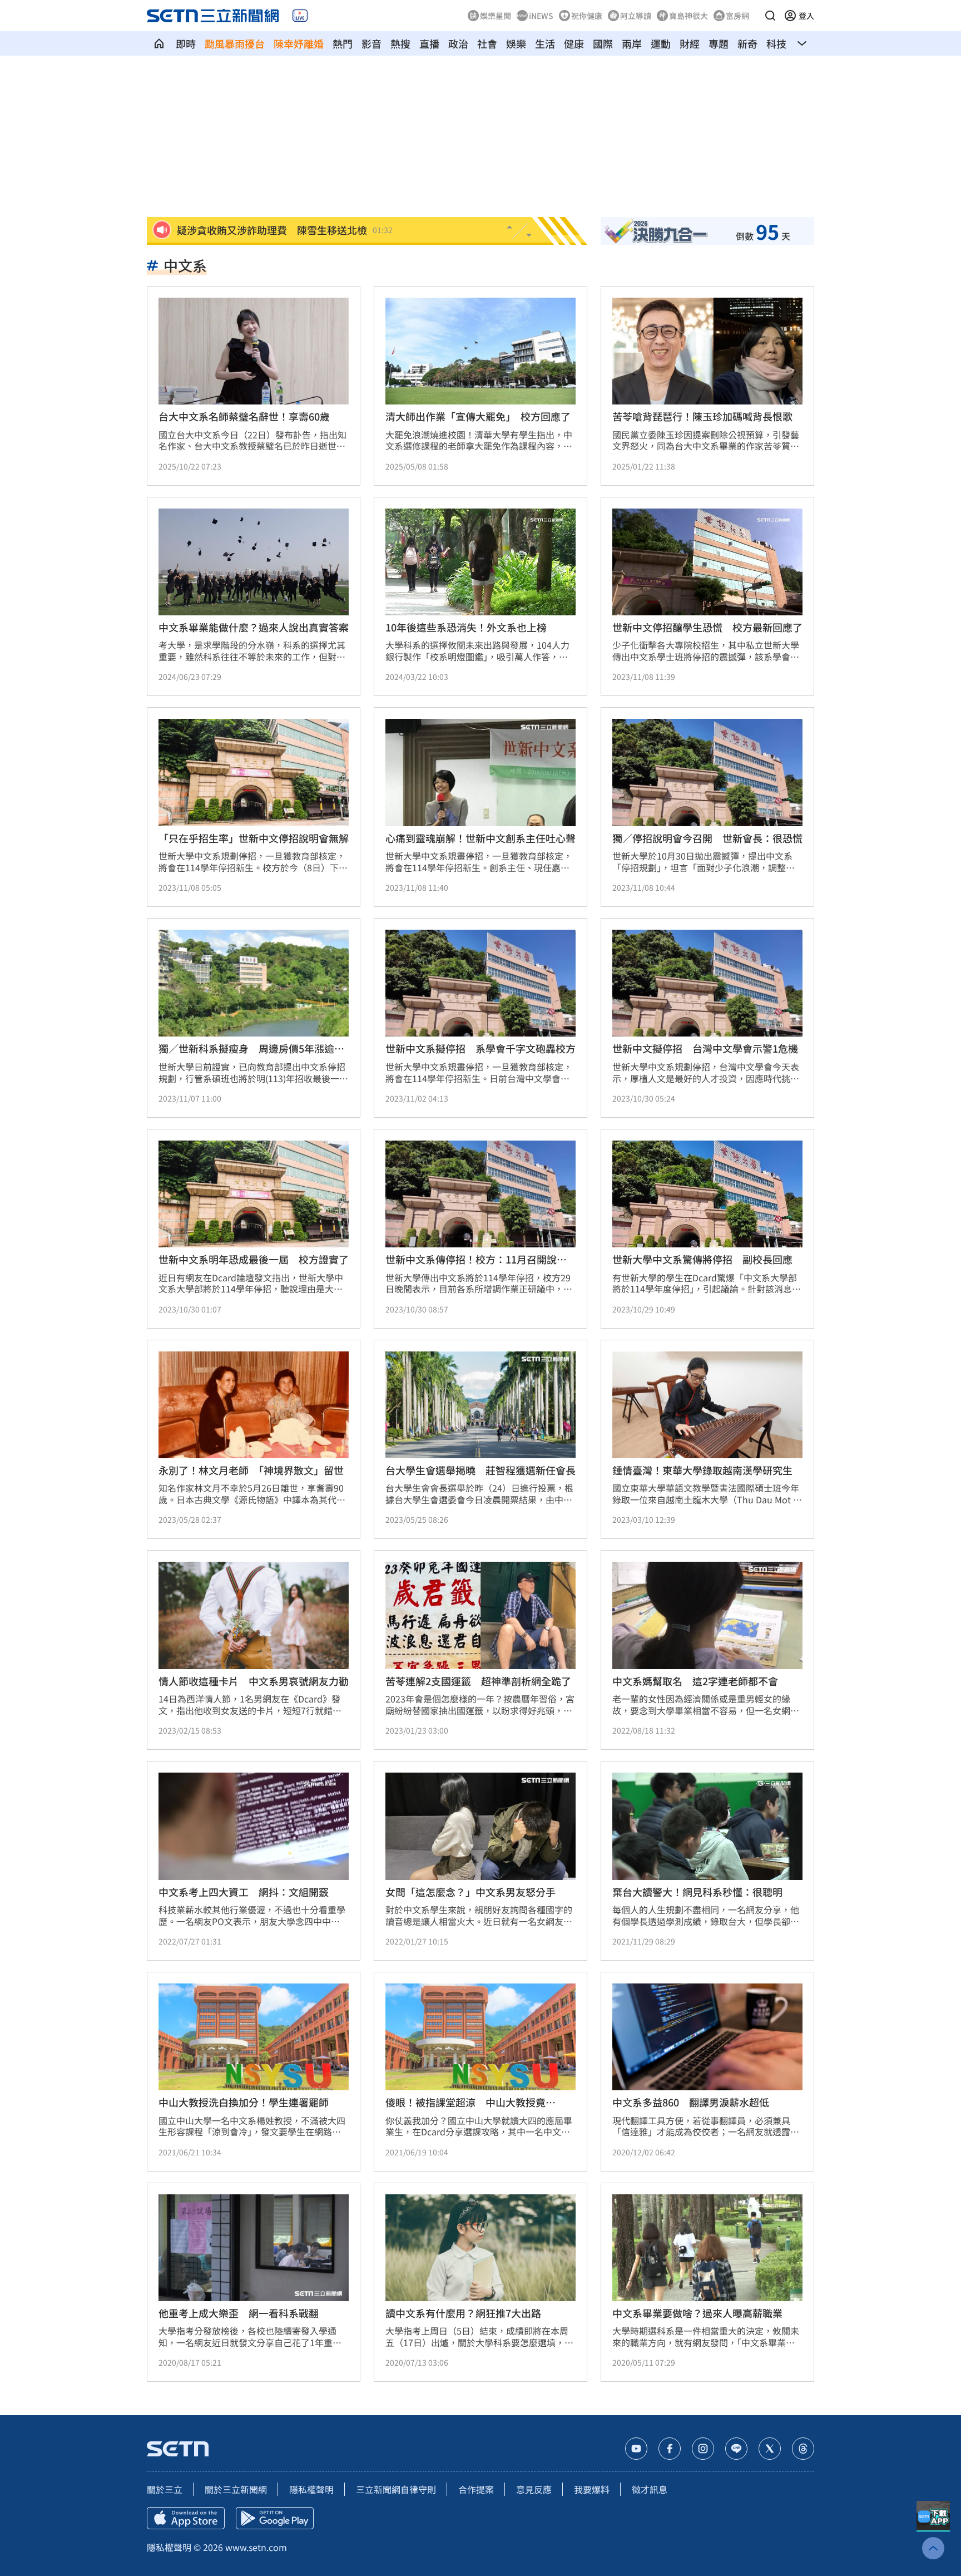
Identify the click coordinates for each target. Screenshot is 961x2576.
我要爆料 (592, 2489)
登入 (806, 16)
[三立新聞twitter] (770, 2449)
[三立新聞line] (736, 2449)
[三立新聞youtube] (636, 2449)
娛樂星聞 (496, 16)
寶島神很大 (688, 16)
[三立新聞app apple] (186, 2518)
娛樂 (516, 43)
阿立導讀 (636, 16)
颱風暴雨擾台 (235, 43)
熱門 (343, 43)
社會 (487, 43)
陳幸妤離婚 (299, 43)
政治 (458, 43)
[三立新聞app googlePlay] (275, 2518)
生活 (545, 43)
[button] (770, 16)
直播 (429, 43)
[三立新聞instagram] (703, 2449)
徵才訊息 (650, 2489)
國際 (603, 43)
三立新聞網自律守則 (396, 2489)
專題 (719, 43)
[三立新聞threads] (803, 2449)
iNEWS (541, 16)
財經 (690, 43)
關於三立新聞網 (236, 2489)
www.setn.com (256, 2547)
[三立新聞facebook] (670, 2449)
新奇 (747, 43)
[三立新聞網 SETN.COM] (159, 43)
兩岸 (632, 43)
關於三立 (165, 2489)
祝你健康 (587, 16)
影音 (371, 43)
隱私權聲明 (311, 2489)
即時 (186, 43)
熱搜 (400, 43)
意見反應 (534, 2489)
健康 (574, 43)
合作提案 (476, 2489)
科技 (776, 43)
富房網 (737, 16)
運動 (661, 43)
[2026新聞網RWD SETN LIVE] (300, 16)
